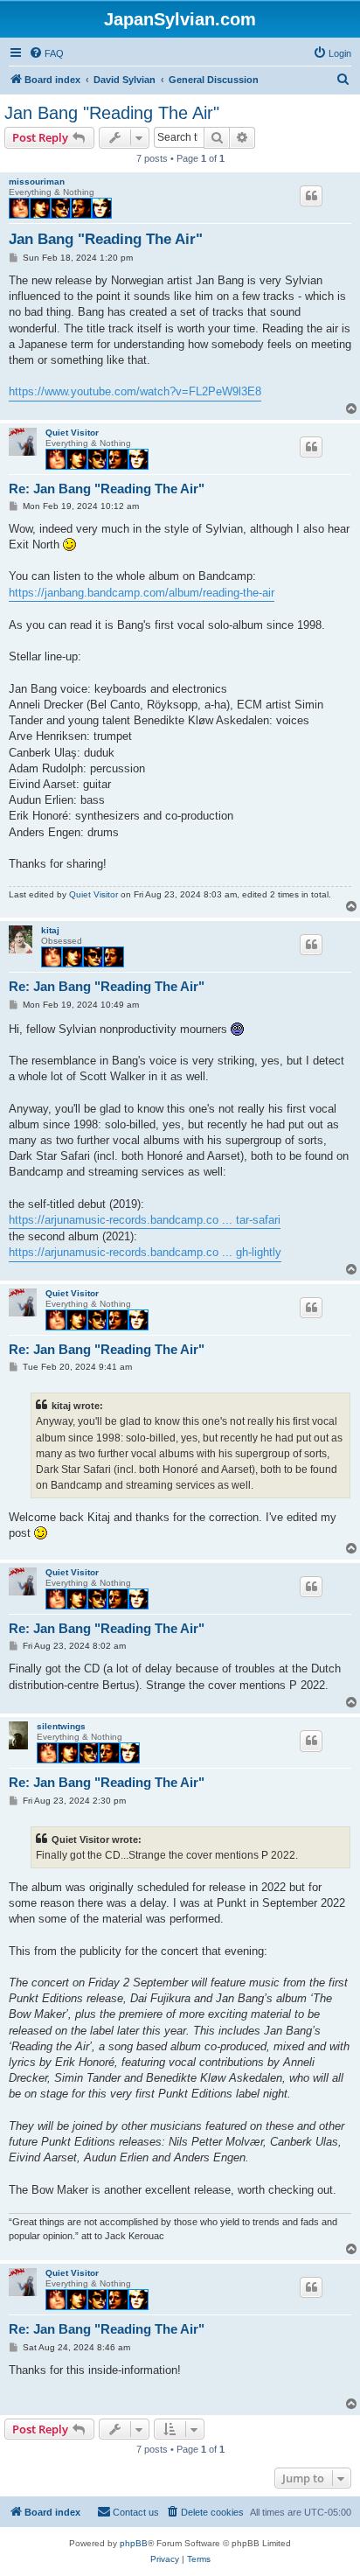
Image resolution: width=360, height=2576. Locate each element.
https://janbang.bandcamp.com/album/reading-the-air (142, 593)
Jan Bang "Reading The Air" (112, 113)
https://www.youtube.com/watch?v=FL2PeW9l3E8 (135, 391)
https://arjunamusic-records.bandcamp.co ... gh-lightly (145, 1252)
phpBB (134, 2543)
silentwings (61, 1726)
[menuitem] (46, 53)
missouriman (37, 182)
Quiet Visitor (72, 433)
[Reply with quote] (311, 196)
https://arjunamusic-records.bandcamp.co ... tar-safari (145, 1220)
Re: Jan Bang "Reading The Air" (107, 489)
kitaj (50, 930)
